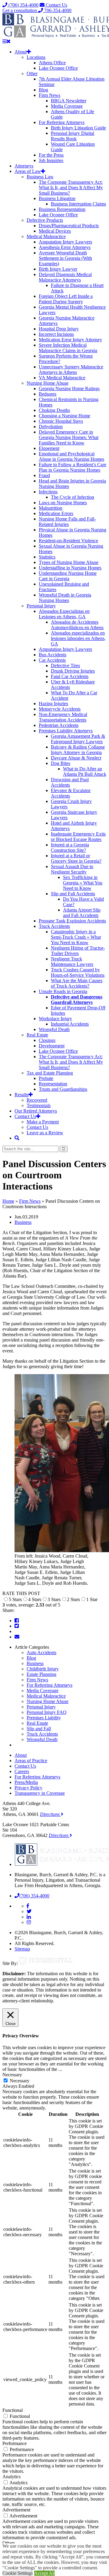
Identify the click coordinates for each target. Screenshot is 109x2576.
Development (52, 1046)
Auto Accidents (41, 1653)
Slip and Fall (39, 1729)
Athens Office (52, 63)
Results (21, 1095)
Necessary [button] (12, 2075)
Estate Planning (41, 1674)
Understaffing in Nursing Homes (70, 568)
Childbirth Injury (43, 1669)
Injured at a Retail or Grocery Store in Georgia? (76, 858)
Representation (53, 1084)
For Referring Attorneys (62, 122)
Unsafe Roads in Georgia (63, 991)
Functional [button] (13, 2410)
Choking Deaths (54, 410)
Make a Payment (43, 1122)
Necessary (20, 2081)
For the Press (51, 155)
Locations (36, 57)
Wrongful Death (54, 1029)
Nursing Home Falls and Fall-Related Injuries (67, 522)
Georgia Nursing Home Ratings (69, 388)
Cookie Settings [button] (18, 2573)
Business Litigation (57, 198)
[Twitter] (17, 1626)
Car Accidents (52, 660)
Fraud (44, 475)
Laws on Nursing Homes (63, 503)
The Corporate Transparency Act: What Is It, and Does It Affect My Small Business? (71, 188)
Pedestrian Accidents (59, 725)
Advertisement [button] (16, 2510)
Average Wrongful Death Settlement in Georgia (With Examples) (65, 258)
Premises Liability (44, 1718)
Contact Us (56, 5)
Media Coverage (67, 106)
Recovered (37, 1100)
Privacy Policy (28, 1788)
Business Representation (62, 209)
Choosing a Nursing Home (64, 416)
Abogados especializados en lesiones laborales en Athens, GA (78, 638)
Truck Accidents (54, 926)
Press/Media (26, 1782)
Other (32, 73)
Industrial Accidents (70, 1024)
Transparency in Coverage (40, 1793)
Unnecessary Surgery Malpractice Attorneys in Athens (71, 369)
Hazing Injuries (53, 704)
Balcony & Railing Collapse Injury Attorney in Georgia (78, 750)
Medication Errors (56, 513)
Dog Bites (61, 763)
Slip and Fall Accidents (73, 894)
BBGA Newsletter (69, 101)
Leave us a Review (45, 1133)
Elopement (49, 448)
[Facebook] (17, 1621)
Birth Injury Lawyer (58, 269)
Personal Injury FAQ (47, 1712)
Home (8, 1201)
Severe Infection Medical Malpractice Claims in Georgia (68, 348)
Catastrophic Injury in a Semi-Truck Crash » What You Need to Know (76, 937)
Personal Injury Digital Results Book (73, 136)
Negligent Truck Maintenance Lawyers (72, 962)
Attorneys (24, 166)
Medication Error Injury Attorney (70, 340)
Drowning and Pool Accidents (70, 782)
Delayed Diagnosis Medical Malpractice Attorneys (65, 277)
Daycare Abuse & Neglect (76, 758)
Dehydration (51, 427)
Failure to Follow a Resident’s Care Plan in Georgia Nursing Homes (73, 467)
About (21, 52)
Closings (47, 1040)
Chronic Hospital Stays (61, 421)
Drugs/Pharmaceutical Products (69, 226)
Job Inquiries (51, 160)
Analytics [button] (12, 2477)
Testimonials (39, 1105)
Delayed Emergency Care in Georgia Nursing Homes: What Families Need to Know (69, 437)
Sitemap (22, 1949)
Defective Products (45, 220)
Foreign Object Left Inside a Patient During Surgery (66, 299)
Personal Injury (41, 606)
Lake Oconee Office (58, 68)
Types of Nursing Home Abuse (69, 562)
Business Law (40, 177)
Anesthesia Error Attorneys (65, 247)
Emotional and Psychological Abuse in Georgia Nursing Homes (71, 456)
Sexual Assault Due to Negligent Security (72, 869)
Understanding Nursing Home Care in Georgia (68, 576)
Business (23, 1222)
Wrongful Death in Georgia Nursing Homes (65, 598)
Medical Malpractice (46, 236)
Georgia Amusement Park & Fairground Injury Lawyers (78, 739)
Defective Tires (65, 665)
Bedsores (48, 394)
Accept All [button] (45, 2573)
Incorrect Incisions (56, 334)
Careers (22, 1771)
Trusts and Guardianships (63, 1089)
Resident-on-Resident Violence (68, 541)
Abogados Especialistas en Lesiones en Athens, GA (64, 614)
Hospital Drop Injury (59, 329)
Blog (43, 90)
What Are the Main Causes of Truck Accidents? (77, 983)
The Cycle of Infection (73, 497)
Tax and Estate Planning (50, 1073)
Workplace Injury (55, 1019)
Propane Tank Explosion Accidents (72, 921)
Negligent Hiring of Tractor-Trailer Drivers (78, 951)
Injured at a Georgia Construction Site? (70, 847)
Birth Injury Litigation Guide (78, 128)
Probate (46, 1078)
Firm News (50, 95)
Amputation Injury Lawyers (65, 242)
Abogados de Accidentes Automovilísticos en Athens (77, 625)
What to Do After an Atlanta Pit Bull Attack (85, 771)
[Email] (17, 1637)
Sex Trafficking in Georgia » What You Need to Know (83, 883)
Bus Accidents (53, 655)
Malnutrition (51, 508)
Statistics (47, 557)
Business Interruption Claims (78, 204)
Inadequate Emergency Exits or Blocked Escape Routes (78, 837)
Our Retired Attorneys (36, 1111)
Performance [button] (15, 2443)
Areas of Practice (31, 1761)
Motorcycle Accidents (60, 709)
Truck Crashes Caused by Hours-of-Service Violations (78, 972)
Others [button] (9, 2543)
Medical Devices (55, 231)
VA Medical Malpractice (62, 378)
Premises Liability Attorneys (66, 731)
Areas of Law (28, 171)
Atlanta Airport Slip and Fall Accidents (82, 913)
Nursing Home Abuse (48, 383)
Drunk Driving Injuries (73, 671)
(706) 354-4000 (23, 5)
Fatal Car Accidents (70, 676)
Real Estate (37, 1035)
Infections (48, 492)
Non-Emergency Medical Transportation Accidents (63, 717)
